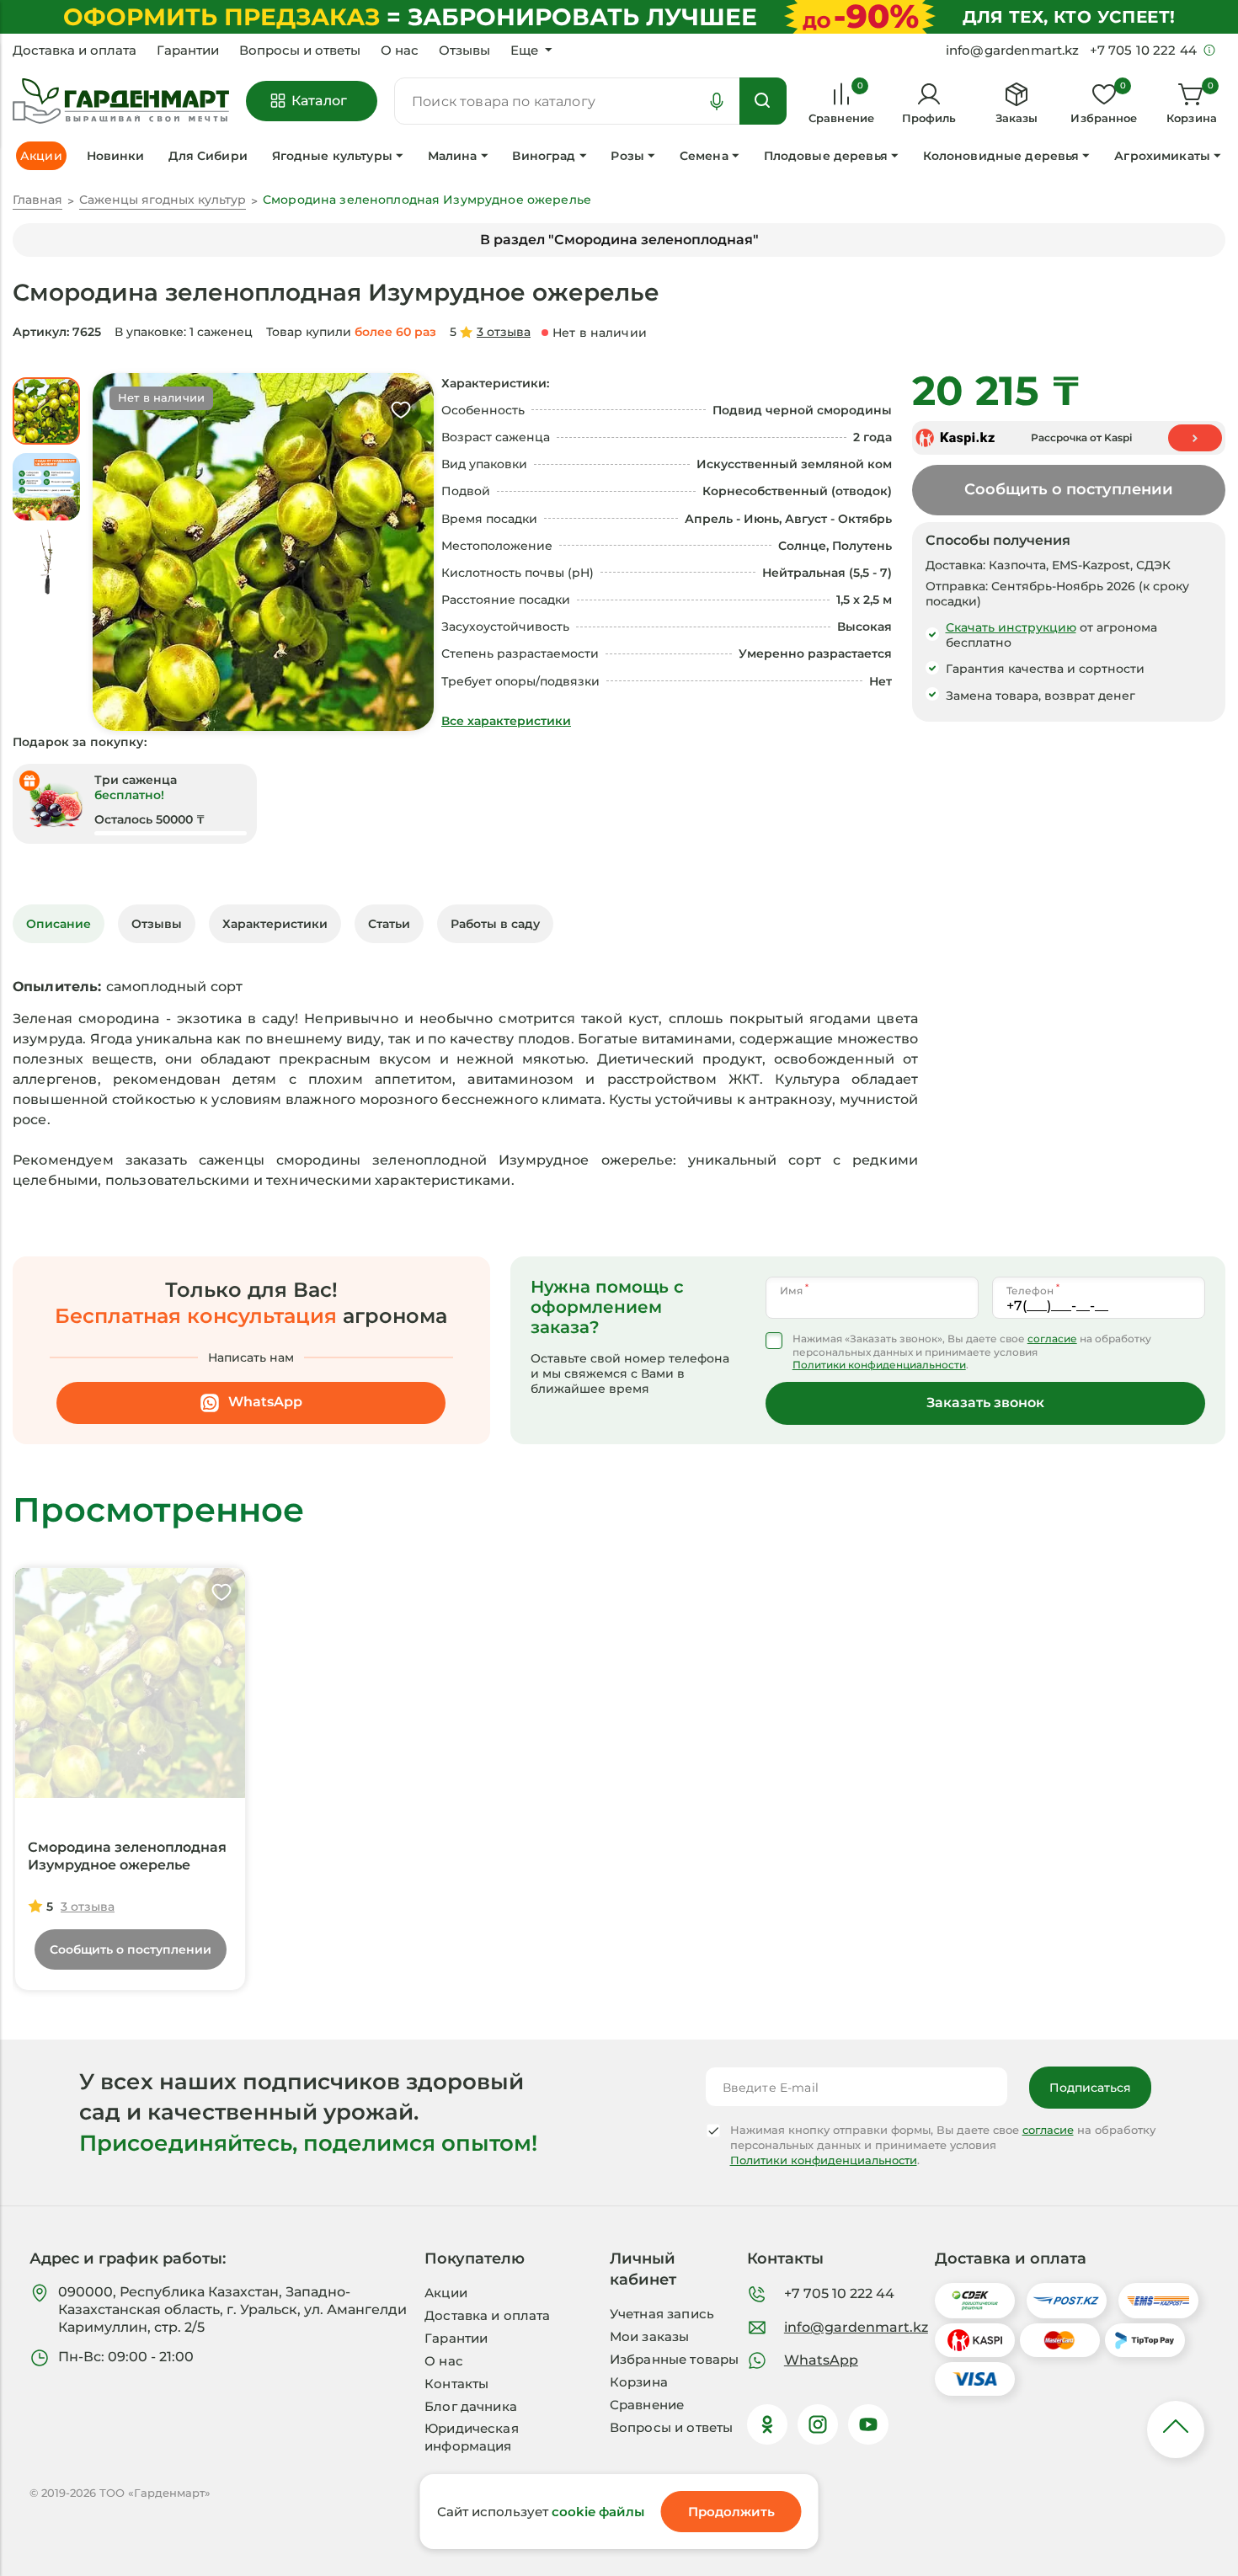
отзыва (504, 332)
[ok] (767, 2424)
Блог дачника (471, 2406)
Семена (704, 156)
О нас (400, 51)
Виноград (544, 156)
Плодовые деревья (826, 156)
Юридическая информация (472, 2437)
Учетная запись (662, 2314)
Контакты (456, 2384)
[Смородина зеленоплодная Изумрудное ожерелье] (130, 1683)
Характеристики (275, 924)
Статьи (389, 924)
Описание (59, 924)
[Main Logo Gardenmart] (121, 101)
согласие (1052, 1339)
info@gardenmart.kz (856, 2327)
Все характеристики (506, 721)
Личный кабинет (643, 2269)
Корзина (639, 2382)
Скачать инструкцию (1011, 627)
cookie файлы (598, 2512)
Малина (453, 156)
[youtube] (868, 2424)
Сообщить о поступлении (1069, 489)
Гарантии (188, 51)
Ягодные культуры (332, 156)
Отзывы (464, 51)
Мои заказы (650, 2336)
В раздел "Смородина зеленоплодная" (619, 240)
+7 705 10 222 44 (839, 2293)
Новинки (116, 156)
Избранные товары (674, 2359)
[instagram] (818, 2424)
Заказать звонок (985, 1403)
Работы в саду (495, 924)
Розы (627, 156)
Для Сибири (208, 156)
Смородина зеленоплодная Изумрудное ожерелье (127, 1856)
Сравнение (647, 2405)
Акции (446, 2293)
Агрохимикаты (1162, 156)
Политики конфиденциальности (879, 1365)
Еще (524, 51)
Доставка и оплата (75, 51)
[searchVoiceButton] (717, 101)
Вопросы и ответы (300, 51)
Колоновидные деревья (1001, 156)
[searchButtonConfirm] (763, 101)
